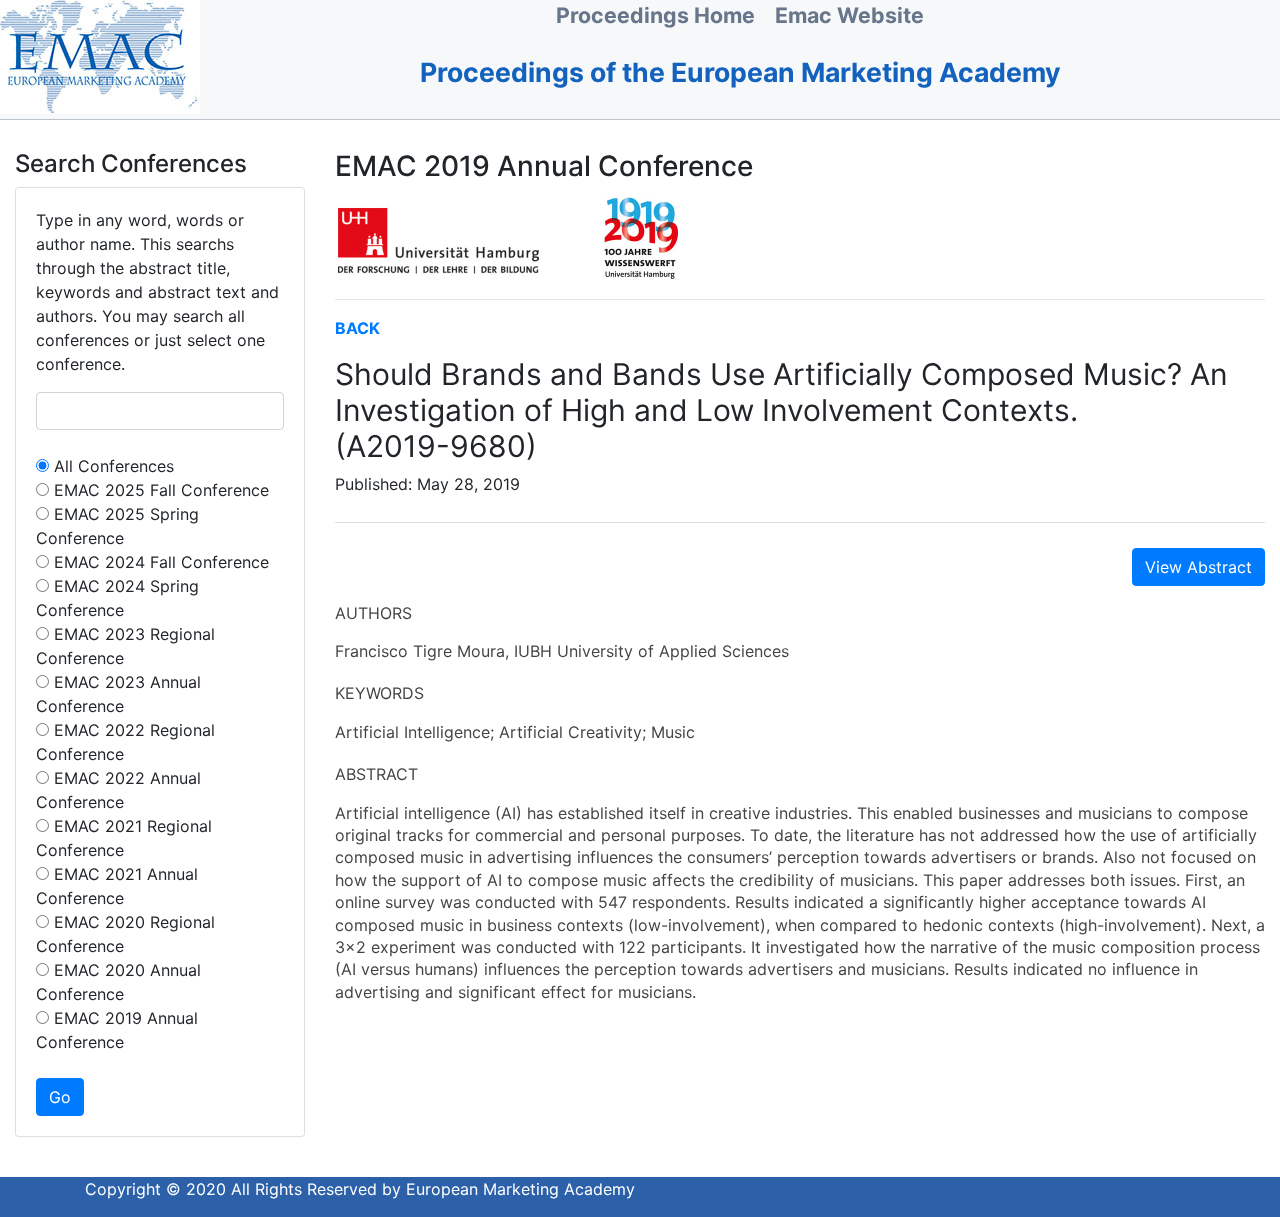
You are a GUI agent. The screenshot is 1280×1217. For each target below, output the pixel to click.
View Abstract (1198, 567)
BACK (357, 328)
